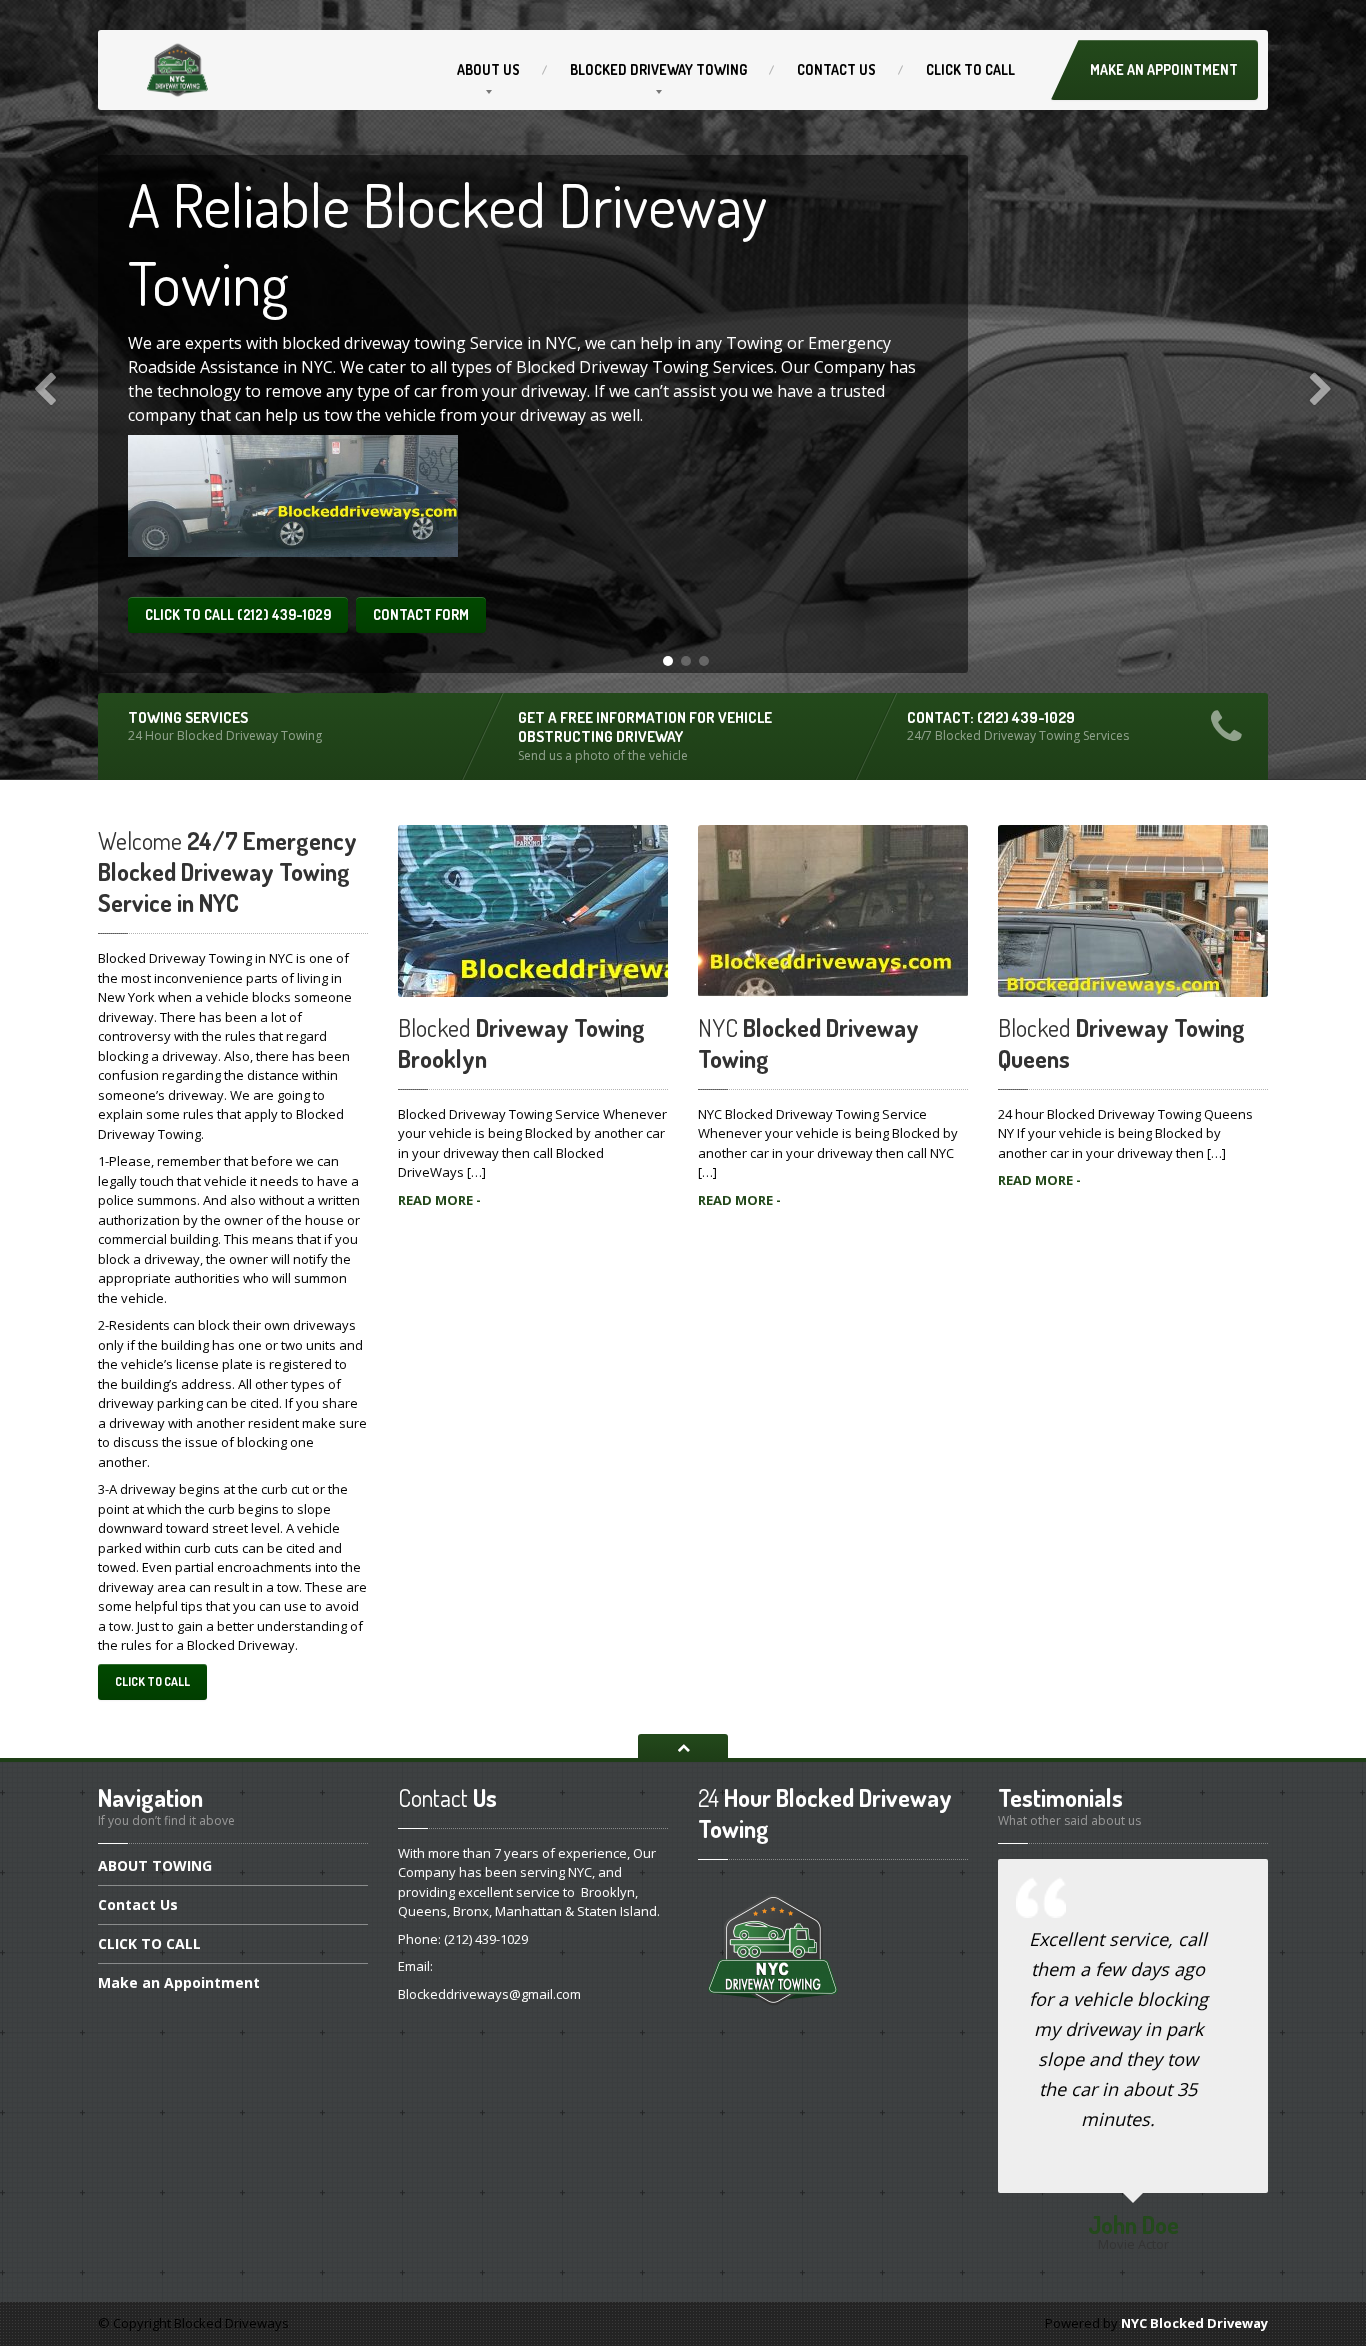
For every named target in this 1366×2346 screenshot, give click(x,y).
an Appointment (179, 1982)
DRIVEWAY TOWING (658, 69)
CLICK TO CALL (152, 1681)
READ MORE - (439, 1200)
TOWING (155, 1867)
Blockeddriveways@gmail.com (489, 1994)
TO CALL (970, 69)
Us (836, 69)
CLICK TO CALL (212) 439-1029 (238, 614)
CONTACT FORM (421, 614)
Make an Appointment (1164, 69)
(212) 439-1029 (486, 1939)
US (488, 69)
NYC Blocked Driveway (1194, 2323)
